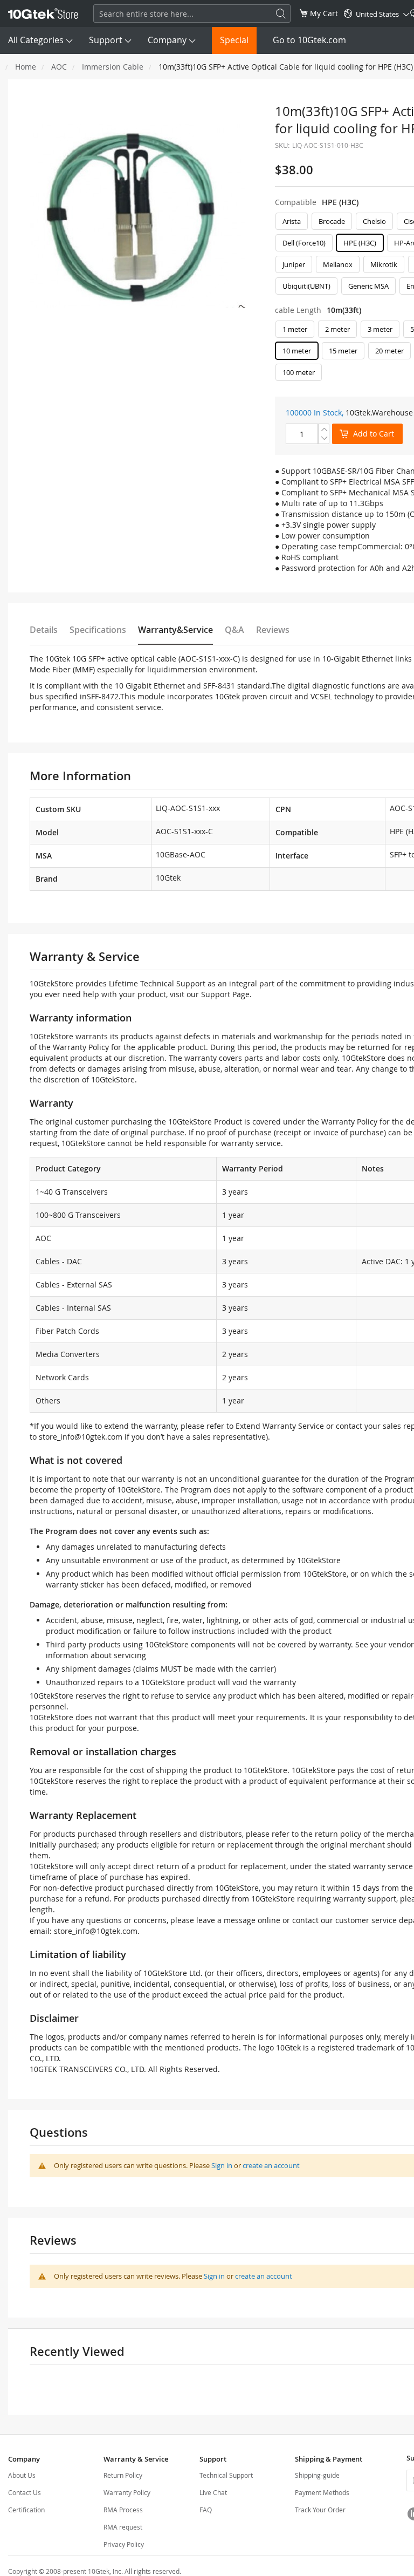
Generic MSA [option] (368, 286)
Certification (26, 2510)
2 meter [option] (337, 329)
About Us (22, 2475)
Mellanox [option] (338, 264)
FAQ (206, 2510)
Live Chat (213, 2492)
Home (26, 67)
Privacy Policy (124, 2544)
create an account (271, 2165)
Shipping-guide (317, 2475)
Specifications (98, 630)
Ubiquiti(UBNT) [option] (306, 286)
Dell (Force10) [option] (304, 243)
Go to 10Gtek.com (309, 40)
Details (44, 630)
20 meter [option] (389, 351)
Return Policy (123, 2475)
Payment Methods (322, 2492)
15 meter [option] (343, 351)
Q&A (234, 630)
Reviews (273, 630)
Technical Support (226, 2475)
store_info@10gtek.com (81, 1437)
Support (106, 40)
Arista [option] (292, 221)
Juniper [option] (294, 264)
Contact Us (25, 2492)
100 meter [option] (299, 372)
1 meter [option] (295, 329)
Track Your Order (320, 2510)
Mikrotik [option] (384, 264)
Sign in (222, 2165)
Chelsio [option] (374, 221)
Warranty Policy (127, 2492)
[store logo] (43, 13)
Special (234, 40)
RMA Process (123, 2510)
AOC (59, 67)
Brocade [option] (332, 221)
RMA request (123, 2527)
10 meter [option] (297, 351)
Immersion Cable (113, 67)
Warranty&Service (175, 630)
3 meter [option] (380, 329)
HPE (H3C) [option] (360, 243)
